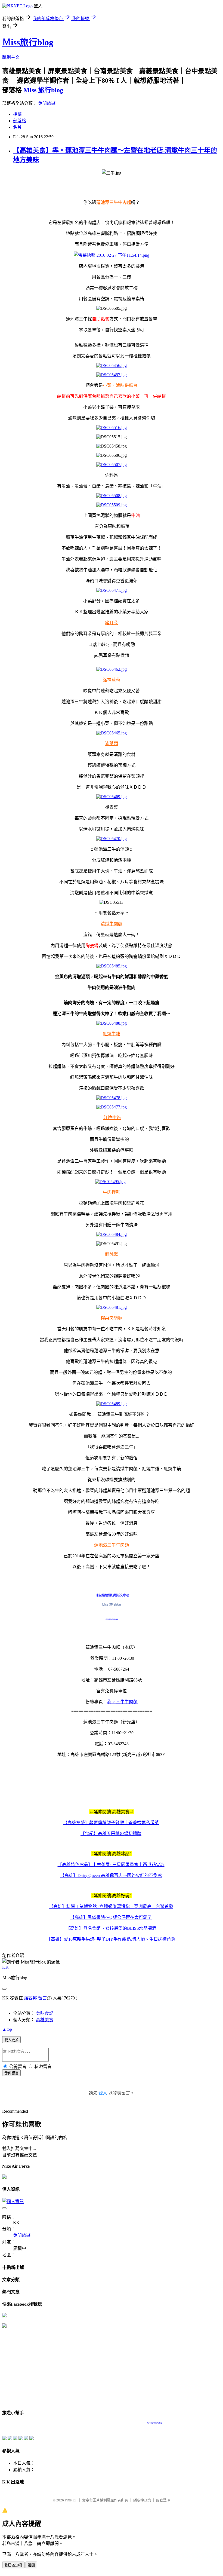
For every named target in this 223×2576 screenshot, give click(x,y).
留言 (42, 1998)
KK (5, 1967)
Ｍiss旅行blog (28, 42)
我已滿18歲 (13, 2565)
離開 (31, 2565)
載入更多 (11, 2040)
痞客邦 (30, 1998)
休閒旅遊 (47, 103)
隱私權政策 (142, 2500)
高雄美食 (45, 2020)
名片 (17, 127)
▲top (7, 2029)
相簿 (17, 114)
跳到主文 (11, 57)
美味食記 (45, 2013)
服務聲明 (163, 2500)
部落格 (20, 121)
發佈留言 (11, 2073)
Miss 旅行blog (43, 90)
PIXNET (71, 2500)
